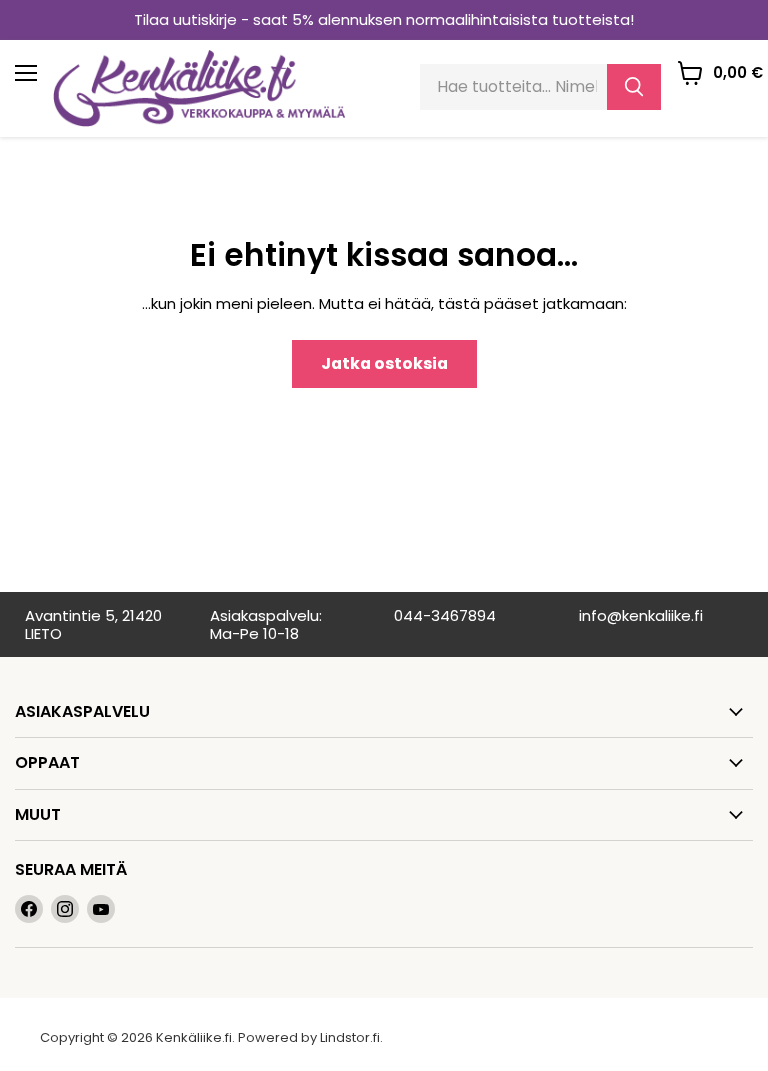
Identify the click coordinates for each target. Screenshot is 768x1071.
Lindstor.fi (350, 1037)
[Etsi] (634, 87)
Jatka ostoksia (384, 363)
